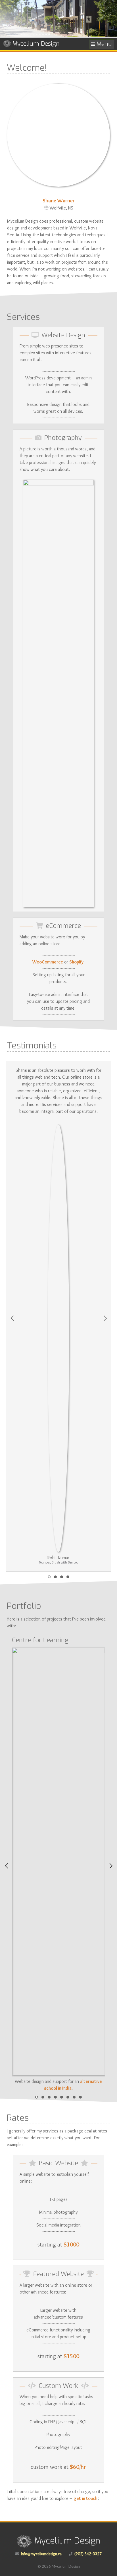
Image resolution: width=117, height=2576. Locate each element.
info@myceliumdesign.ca (41, 2554)
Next (105, 1317)
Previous (12, 1317)
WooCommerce (48, 962)
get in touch (85, 2498)
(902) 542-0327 (88, 2554)
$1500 (71, 2356)
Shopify (76, 962)
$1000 (71, 2244)
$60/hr (78, 2467)
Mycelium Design (36, 44)
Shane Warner (59, 200)
